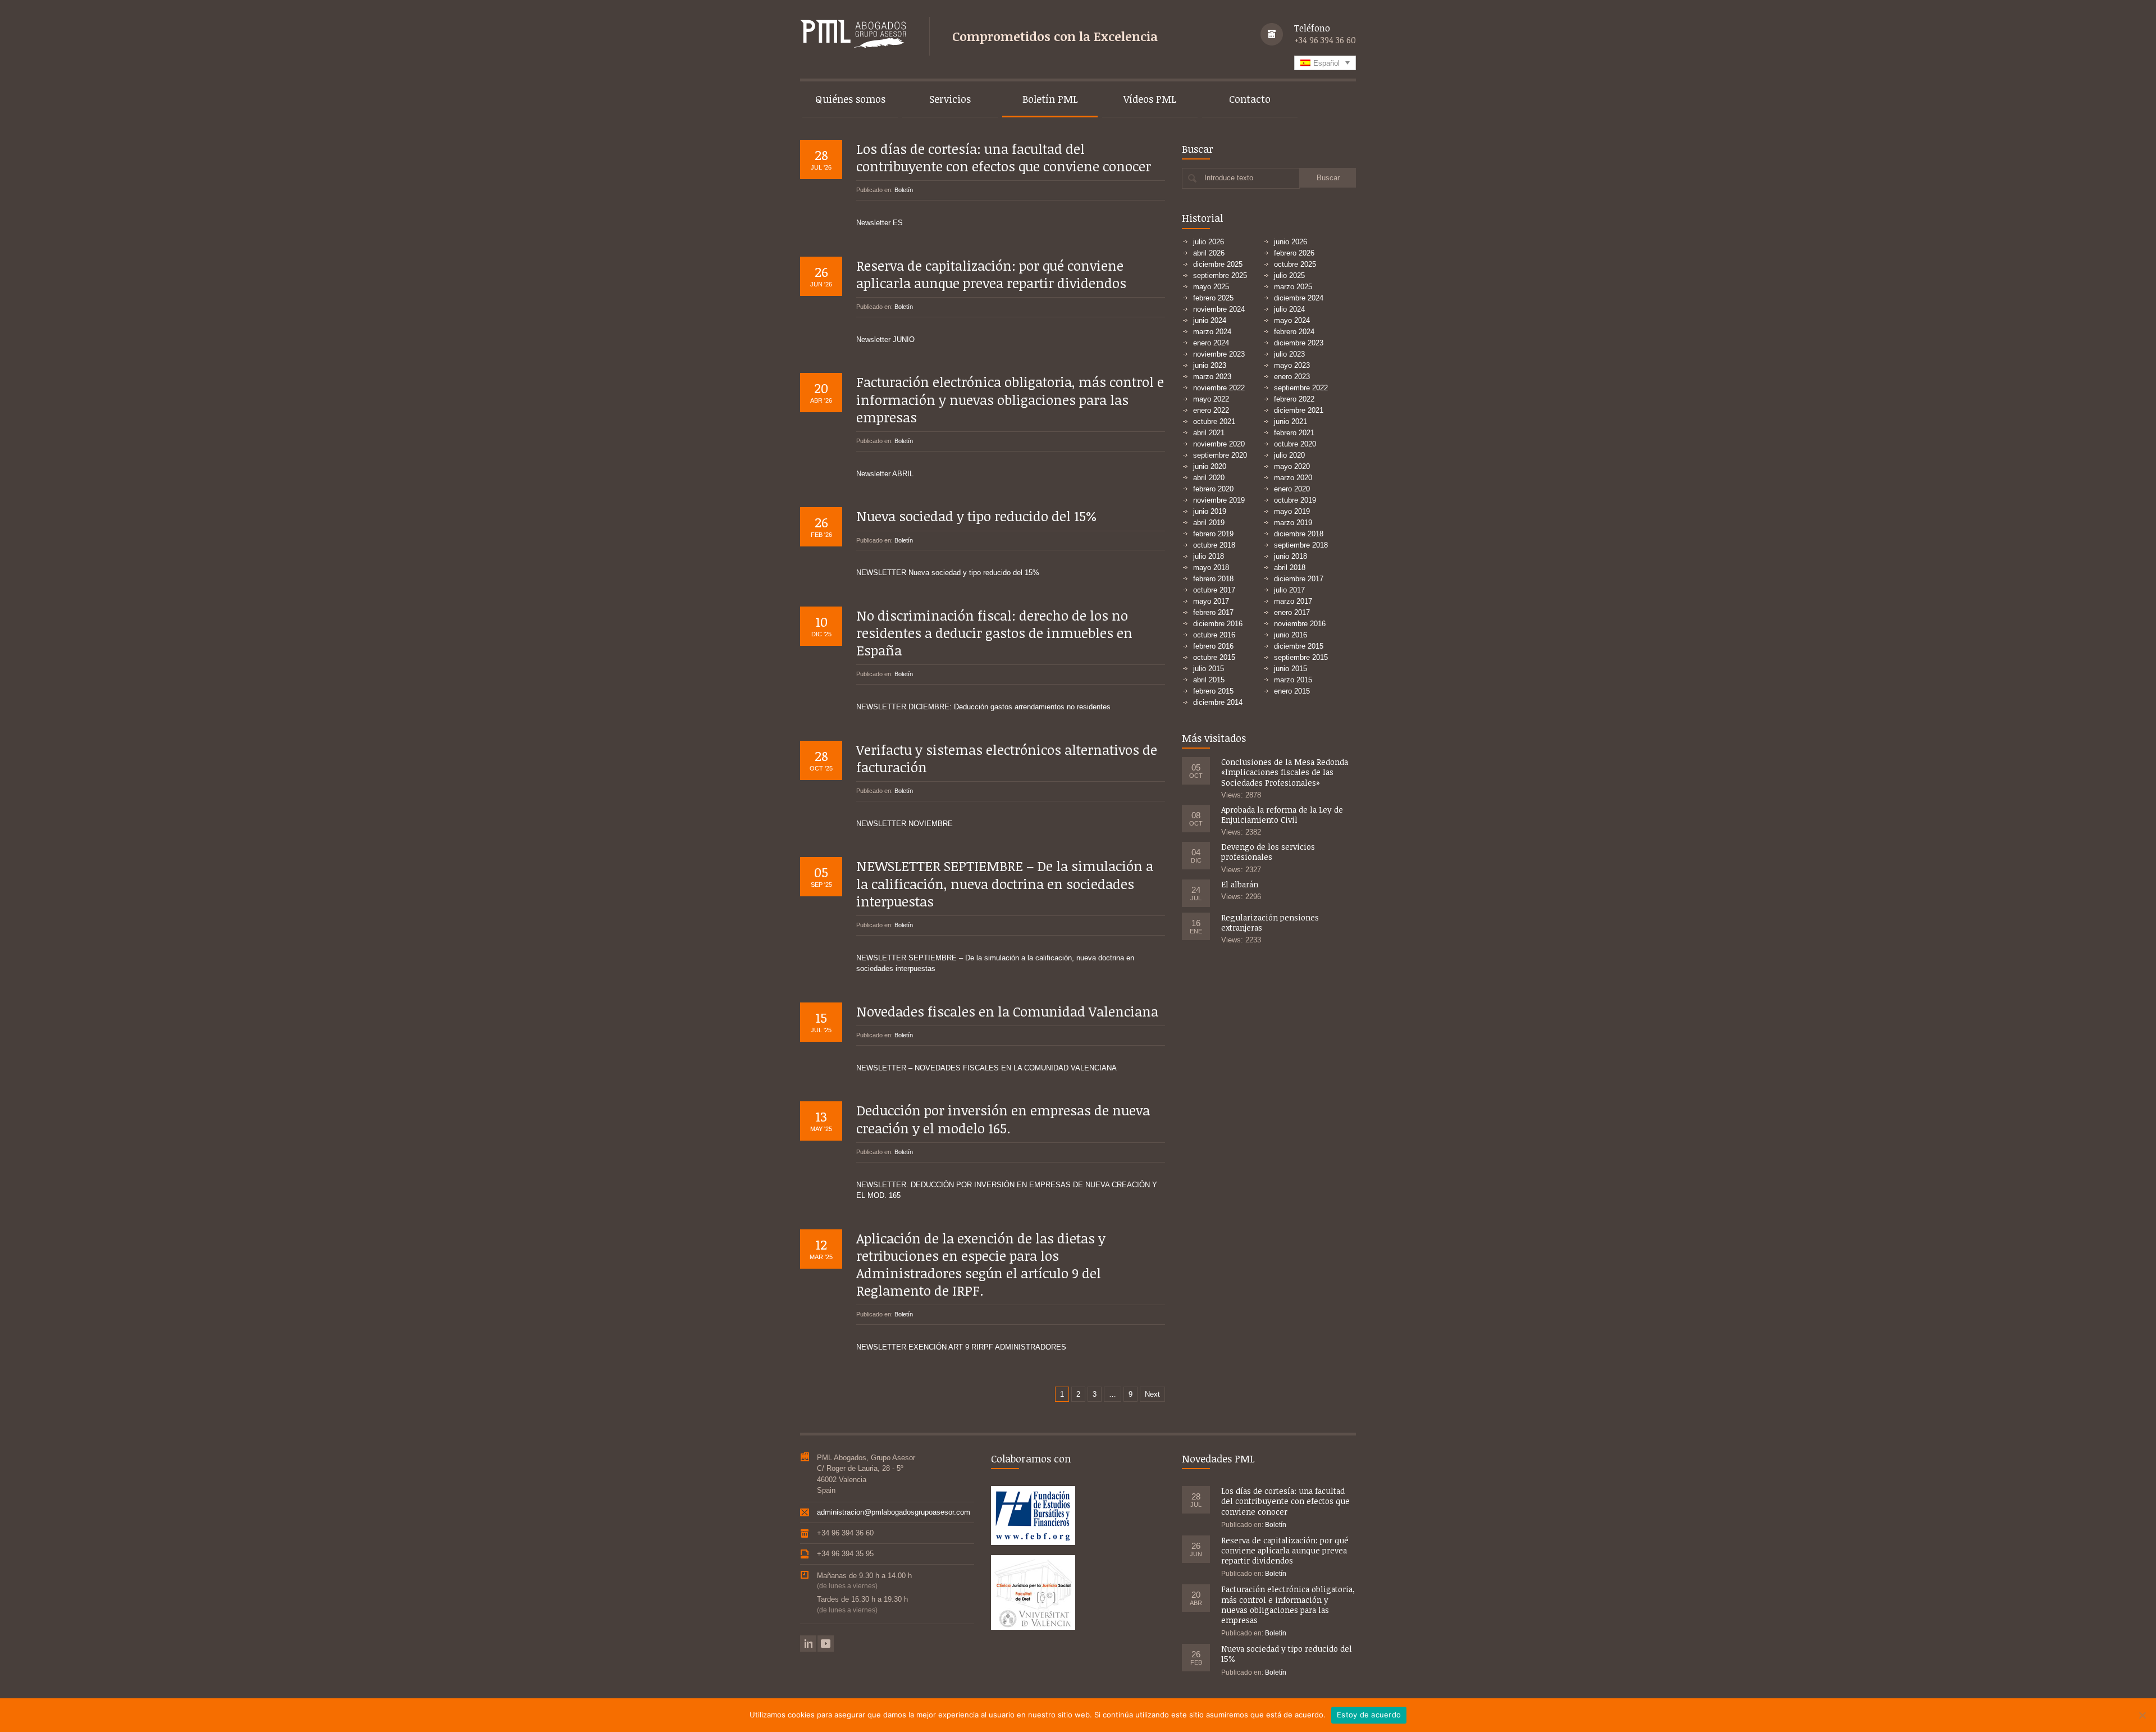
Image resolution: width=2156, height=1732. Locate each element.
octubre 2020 (1295, 444)
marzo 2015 (1293, 680)
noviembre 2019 (1219, 500)
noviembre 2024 (1219, 309)
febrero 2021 (1294, 433)
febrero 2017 (1213, 612)
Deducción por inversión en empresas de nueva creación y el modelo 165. (1003, 1119)
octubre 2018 (1214, 545)
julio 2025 (1289, 275)
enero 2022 (1211, 410)
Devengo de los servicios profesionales (1268, 852)
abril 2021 (1209, 433)
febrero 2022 (1294, 399)
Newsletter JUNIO (885, 339)
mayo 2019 (1292, 511)
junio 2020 (1210, 466)
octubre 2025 (1295, 264)
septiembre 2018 (1301, 545)
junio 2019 (1210, 511)
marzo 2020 (1293, 478)
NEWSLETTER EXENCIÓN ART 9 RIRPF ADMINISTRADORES (961, 1347)
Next (1152, 1394)
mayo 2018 (1211, 568)
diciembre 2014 (1218, 702)
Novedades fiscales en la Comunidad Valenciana (1007, 1011)
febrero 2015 (1213, 691)
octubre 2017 (1214, 590)
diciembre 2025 (1218, 264)
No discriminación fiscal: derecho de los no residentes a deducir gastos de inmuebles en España (994, 633)
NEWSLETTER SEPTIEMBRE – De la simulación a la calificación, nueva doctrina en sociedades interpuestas (1005, 883)
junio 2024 (1210, 320)
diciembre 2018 (1299, 534)
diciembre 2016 (1218, 624)
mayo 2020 (1292, 466)
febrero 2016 (1213, 646)
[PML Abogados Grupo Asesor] (853, 35)
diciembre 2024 (1299, 298)
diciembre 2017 (1299, 579)
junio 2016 (1291, 635)
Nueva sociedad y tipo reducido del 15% (977, 516)
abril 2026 (1209, 253)
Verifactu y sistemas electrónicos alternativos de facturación (1007, 758)
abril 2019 (1209, 523)
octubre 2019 (1295, 500)
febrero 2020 (1213, 489)
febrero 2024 (1294, 332)
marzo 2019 (1293, 523)
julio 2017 (1289, 590)
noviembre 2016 (1300, 624)
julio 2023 (1289, 354)
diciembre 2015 (1299, 646)
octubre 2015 (1214, 657)
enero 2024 (1211, 343)
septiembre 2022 (1301, 388)
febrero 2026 (1294, 253)
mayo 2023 (1292, 365)
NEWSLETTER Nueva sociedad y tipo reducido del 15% (948, 573)
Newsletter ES (880, 223)
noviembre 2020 (1219, 444)
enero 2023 (1292, 377)
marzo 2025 (1293, 287)
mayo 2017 (1211, 601)
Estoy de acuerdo (1369, 1715)
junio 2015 (1291, 669)
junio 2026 (1291, 242)
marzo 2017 (1293, 601)
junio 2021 (1291, 421)
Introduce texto (1229, 178)
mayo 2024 (1292, 320)
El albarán (1240, 884)
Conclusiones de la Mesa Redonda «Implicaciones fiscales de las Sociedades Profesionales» (1285, 772)
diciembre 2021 (1299, 410)
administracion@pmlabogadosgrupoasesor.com (894, 1512)
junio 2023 (1210, 365)
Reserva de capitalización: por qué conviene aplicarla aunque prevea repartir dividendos (991, 274)
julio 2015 (1209, 669)
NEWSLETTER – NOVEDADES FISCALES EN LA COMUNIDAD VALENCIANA (986, 1068)
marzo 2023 (1212, 377)
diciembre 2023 (1299, 343)
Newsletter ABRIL (885, 474)
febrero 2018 (1213, 579)
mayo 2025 (1211, 287)
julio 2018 (1209, 556)
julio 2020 (1289, 455)
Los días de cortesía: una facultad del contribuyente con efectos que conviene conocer (1004, 157)
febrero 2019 (1213, 534)
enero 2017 (1292, 612)
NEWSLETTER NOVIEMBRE (905, 824)
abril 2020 (1209, 478)
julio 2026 (1209, 242)
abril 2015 (1209, 680)
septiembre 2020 (1220, 455)
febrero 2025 (1213, 298)
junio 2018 (1291, 556)
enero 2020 (1292, 489)
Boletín (904, 190)
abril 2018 (1290, 568)
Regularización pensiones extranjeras (1270, 922)
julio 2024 (1289, 309)
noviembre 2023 (1219, 354)
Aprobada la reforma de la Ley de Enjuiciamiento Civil (1282, 815)
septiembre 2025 (1220, 275)
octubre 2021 (1214, 421)
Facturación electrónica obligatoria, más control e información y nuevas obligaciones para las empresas (1010, 399)
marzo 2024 (1212, 332)
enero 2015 (1292, 691)
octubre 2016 (1214, 635)
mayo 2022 (1211, 399)
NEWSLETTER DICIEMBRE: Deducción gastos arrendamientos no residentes (983, 707)
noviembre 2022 (1219, 388)
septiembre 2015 (1301, 657)
